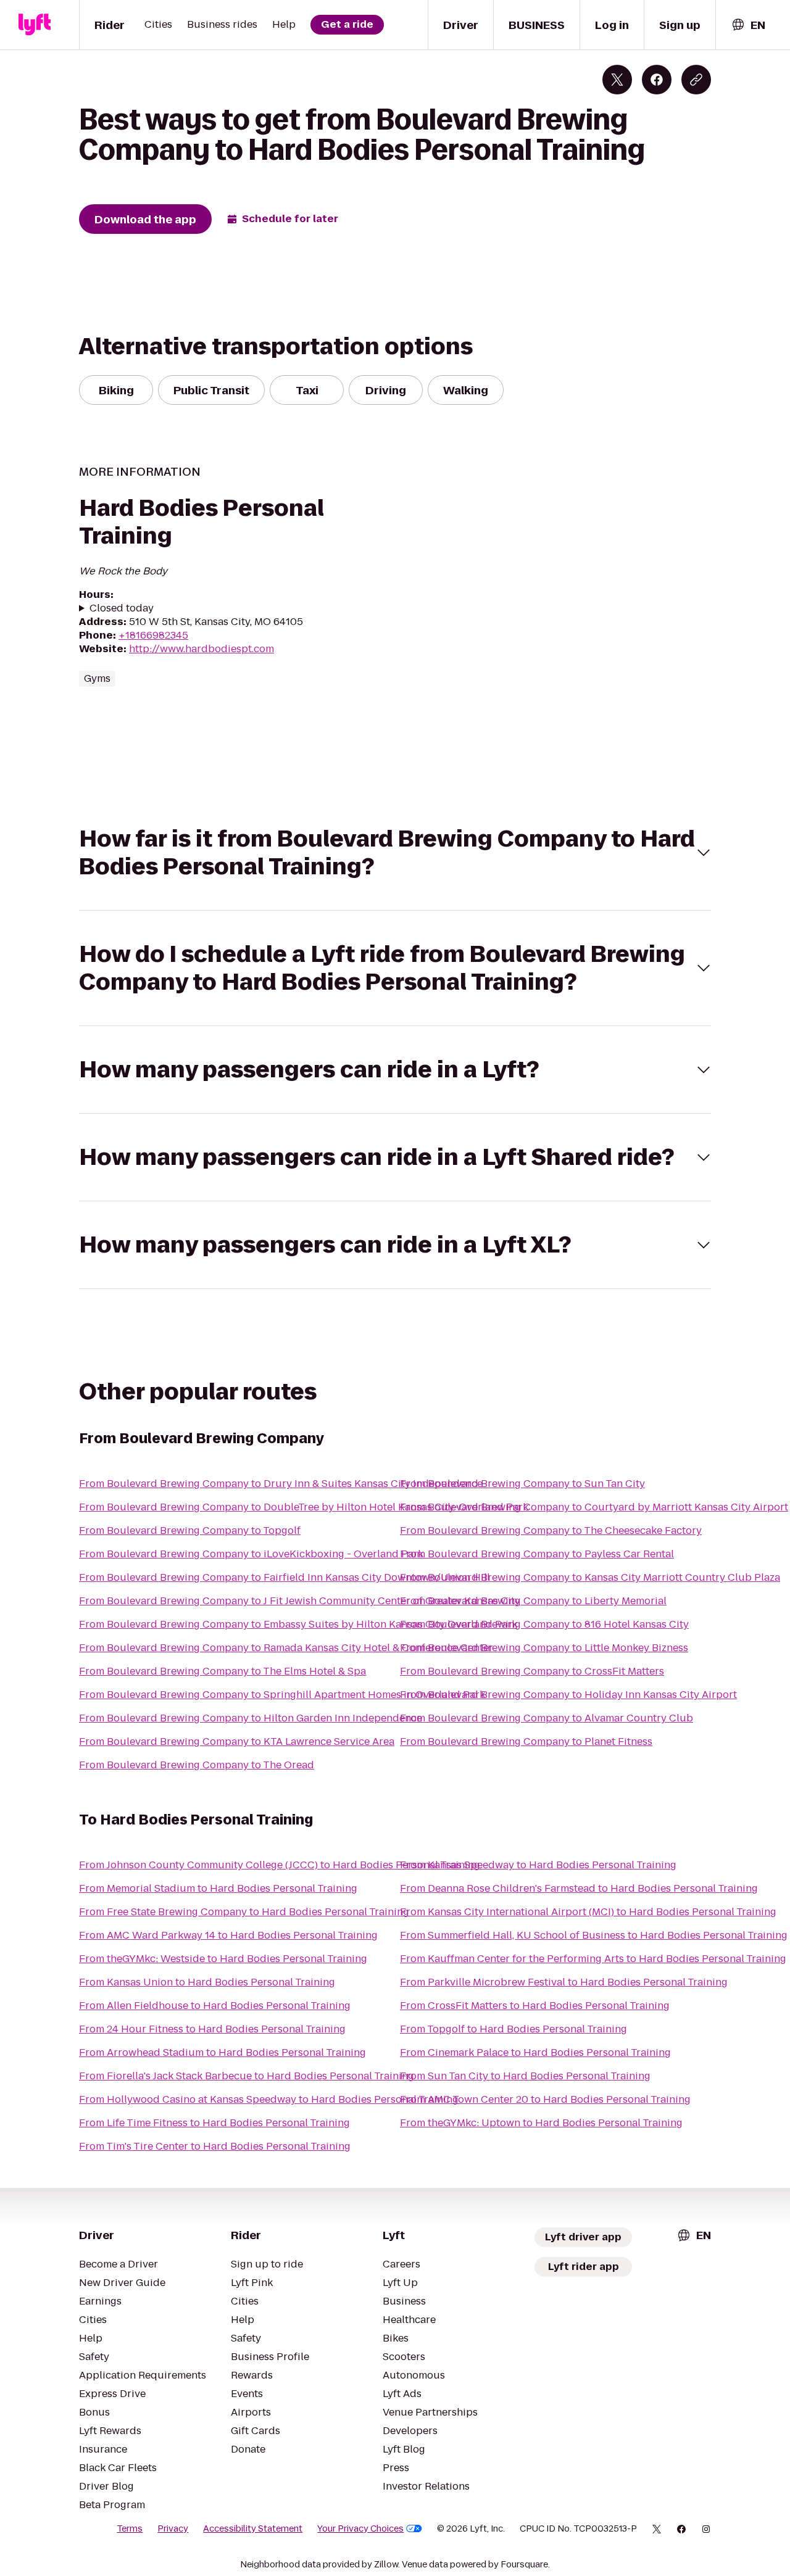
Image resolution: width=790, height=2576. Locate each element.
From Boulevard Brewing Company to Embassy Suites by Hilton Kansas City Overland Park (298, 1624)
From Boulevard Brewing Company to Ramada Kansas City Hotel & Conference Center (286, 1648)
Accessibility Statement (253, 2528)
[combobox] (748, 25)
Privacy (173, 2528)
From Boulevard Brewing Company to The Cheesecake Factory (551, 1530)
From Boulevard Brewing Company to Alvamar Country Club (547, 1718)
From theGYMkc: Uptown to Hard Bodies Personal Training (541, 2123)
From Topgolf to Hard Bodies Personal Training (513, 2029)
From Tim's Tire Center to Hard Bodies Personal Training (215, 2146)
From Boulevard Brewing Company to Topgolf (190, 1530)
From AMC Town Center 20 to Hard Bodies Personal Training (545, 2099)
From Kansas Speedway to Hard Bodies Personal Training (538, 1865)
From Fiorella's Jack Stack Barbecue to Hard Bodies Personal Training (247, 2076)
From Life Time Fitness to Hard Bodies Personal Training (214, 2123)
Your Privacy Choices (360, 2528)
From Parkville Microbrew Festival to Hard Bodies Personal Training (564, 1982)
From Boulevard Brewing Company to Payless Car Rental (537, 1554)
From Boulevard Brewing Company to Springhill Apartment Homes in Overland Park (282, 1695)
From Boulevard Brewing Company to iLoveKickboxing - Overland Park (251, 1554)
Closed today (122, 608)
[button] (395, 853)
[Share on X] (617, 80)
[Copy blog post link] (696, 80)
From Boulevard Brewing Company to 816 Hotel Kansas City (544, 1624)
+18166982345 (153, 635)
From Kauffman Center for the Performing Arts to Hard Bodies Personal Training (593, 1959)
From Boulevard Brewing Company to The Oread (197, 1765)
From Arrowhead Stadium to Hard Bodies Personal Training (222, 2052)
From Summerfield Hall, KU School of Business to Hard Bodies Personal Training (594, 1935)
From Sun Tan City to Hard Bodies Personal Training (525, 2076)
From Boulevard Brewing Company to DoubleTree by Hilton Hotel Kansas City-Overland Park (304, 1507)
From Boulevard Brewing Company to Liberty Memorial (533, 1601)
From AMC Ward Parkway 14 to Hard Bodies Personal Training (228, 1935)
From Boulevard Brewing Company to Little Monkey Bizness (544, 1648)
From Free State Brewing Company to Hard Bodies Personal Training (244, 1912)
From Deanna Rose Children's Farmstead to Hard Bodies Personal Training (579, 1888)
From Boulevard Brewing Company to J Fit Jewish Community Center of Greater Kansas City (300, 1601)
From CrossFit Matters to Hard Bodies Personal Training (535, 2006)
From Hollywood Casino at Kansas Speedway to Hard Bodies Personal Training (269, 2099)
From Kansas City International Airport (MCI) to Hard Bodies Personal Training (588, 1912)
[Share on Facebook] (657, 80)
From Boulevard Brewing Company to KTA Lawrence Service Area (237, 1741)
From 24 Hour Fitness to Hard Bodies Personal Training (212, 2029)
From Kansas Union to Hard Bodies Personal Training (207, 1982)
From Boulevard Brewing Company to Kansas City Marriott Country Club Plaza (590, 1577)
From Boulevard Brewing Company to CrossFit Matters (532, 1671)
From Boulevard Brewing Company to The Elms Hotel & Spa (222, 1671)
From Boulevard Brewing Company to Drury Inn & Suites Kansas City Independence (281, 1484)
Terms (130, 2528)
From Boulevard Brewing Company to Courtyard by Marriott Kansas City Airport (594, 1507)
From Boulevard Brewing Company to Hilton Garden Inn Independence (251, 1718)
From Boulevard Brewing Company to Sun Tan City (522, 1484)
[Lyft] (35, 25)
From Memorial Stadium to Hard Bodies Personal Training (218, 1888)
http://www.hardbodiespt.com (202, 649)
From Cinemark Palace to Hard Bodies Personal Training (535, 2052)
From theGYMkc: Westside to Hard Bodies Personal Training (223, 1959)
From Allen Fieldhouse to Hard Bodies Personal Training (215, 2006)
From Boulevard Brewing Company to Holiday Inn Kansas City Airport (568, 1695)
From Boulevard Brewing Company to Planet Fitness (526, 1741)
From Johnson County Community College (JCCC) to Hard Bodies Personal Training (280, 1865)
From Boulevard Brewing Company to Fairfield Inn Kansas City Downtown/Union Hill (285, 1577)
